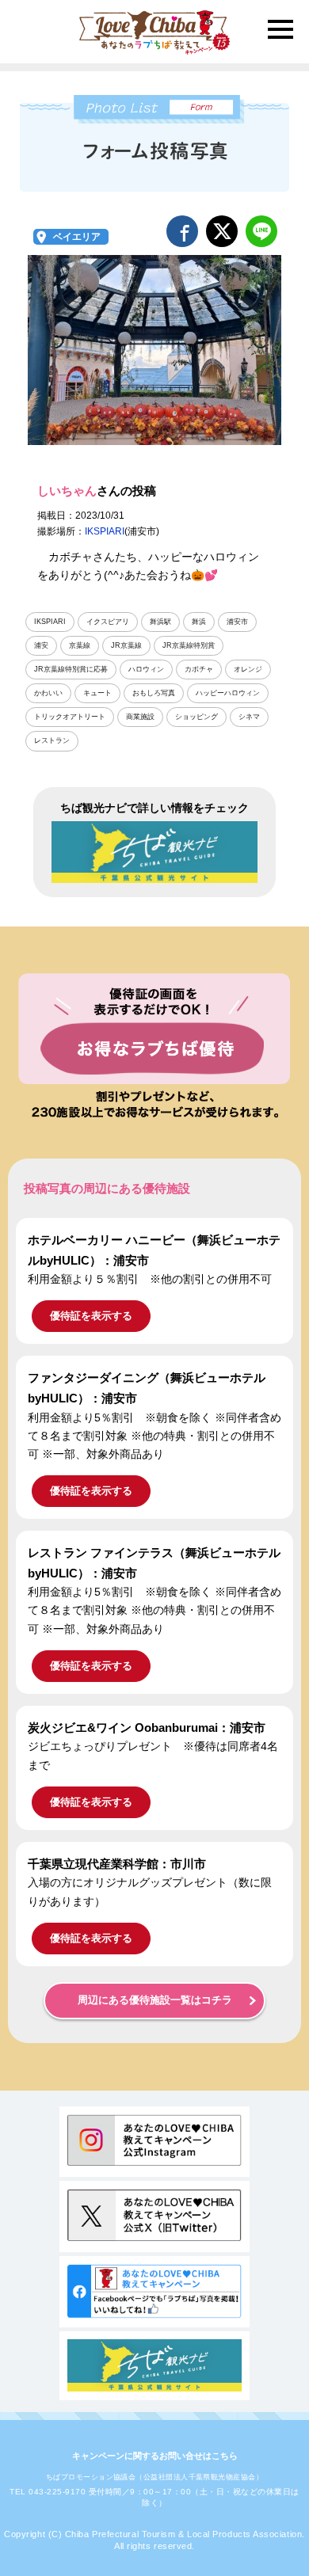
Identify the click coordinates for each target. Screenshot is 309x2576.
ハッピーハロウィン (228, 693)
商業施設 (140, 717)
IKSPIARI (105, 531)
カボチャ (199, 669)
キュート (97, 693)
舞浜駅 (160, 622)
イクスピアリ (108, 622)
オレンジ (248, 669)
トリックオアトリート (70, 717)
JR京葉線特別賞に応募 (71, 669)
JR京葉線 (126, 645)
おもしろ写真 (154, 693)
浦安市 (237, 622)
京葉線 (80, 645)
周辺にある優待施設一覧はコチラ (155, 2000)
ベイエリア (77, 237)
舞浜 (199, 622)
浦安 (41, 645)
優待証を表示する (91, 1316)
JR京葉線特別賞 (189, 645)
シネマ (249, 717)
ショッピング (196, 717)
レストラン (52, 740)
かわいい (48, 693)
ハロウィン (146, 669)
